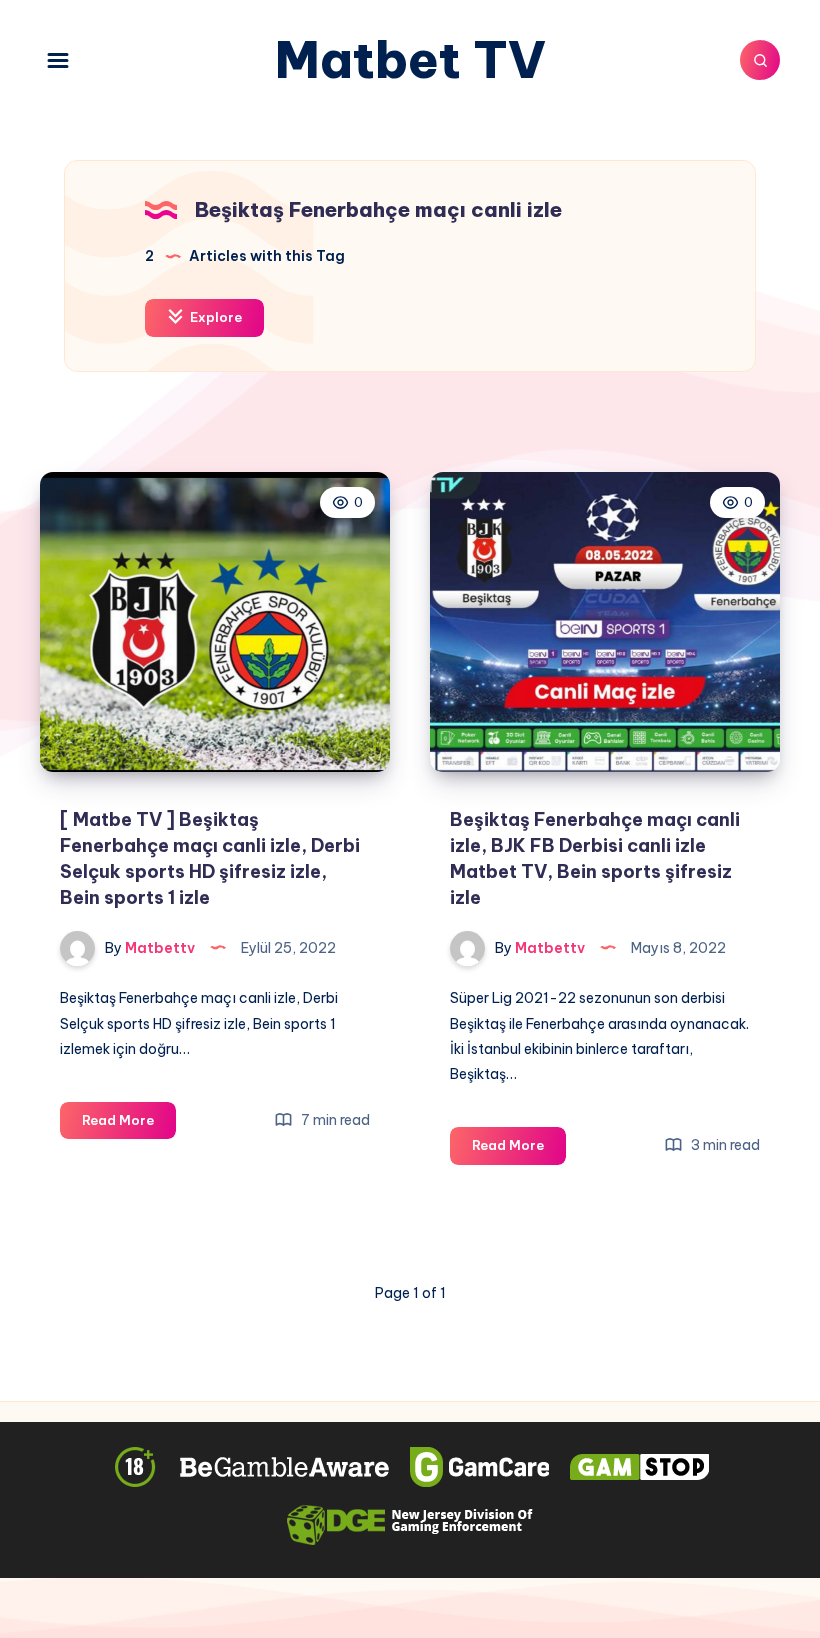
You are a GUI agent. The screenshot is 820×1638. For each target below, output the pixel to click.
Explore (214, 317)
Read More (129, 1125)
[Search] (760, 60)
